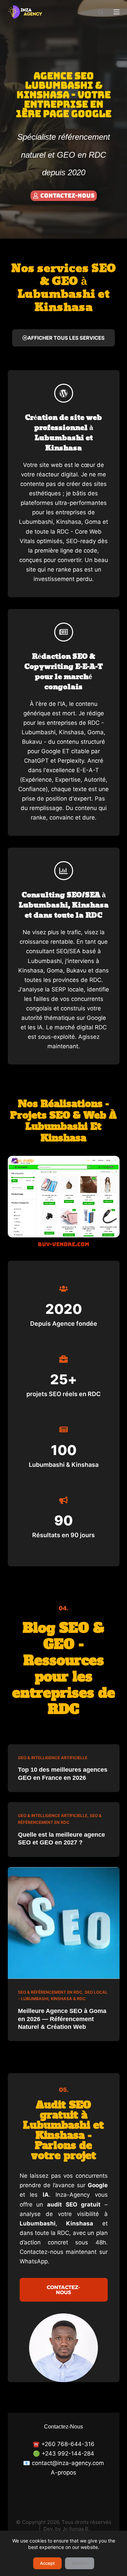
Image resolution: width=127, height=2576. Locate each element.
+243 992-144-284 (68, 2454)
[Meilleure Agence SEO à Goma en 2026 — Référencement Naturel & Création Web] (64, 1923)
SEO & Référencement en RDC (50, 1992)
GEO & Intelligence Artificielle (53, 1758)
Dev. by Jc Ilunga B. (67, 2529)
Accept (47, 2563)
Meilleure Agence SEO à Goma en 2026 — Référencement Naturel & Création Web (62, 2019)
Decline (80, 2563)
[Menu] (117, 12)
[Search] (101, 12)
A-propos (63, 2472)
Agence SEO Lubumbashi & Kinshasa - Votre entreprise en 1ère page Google (64, 95)
